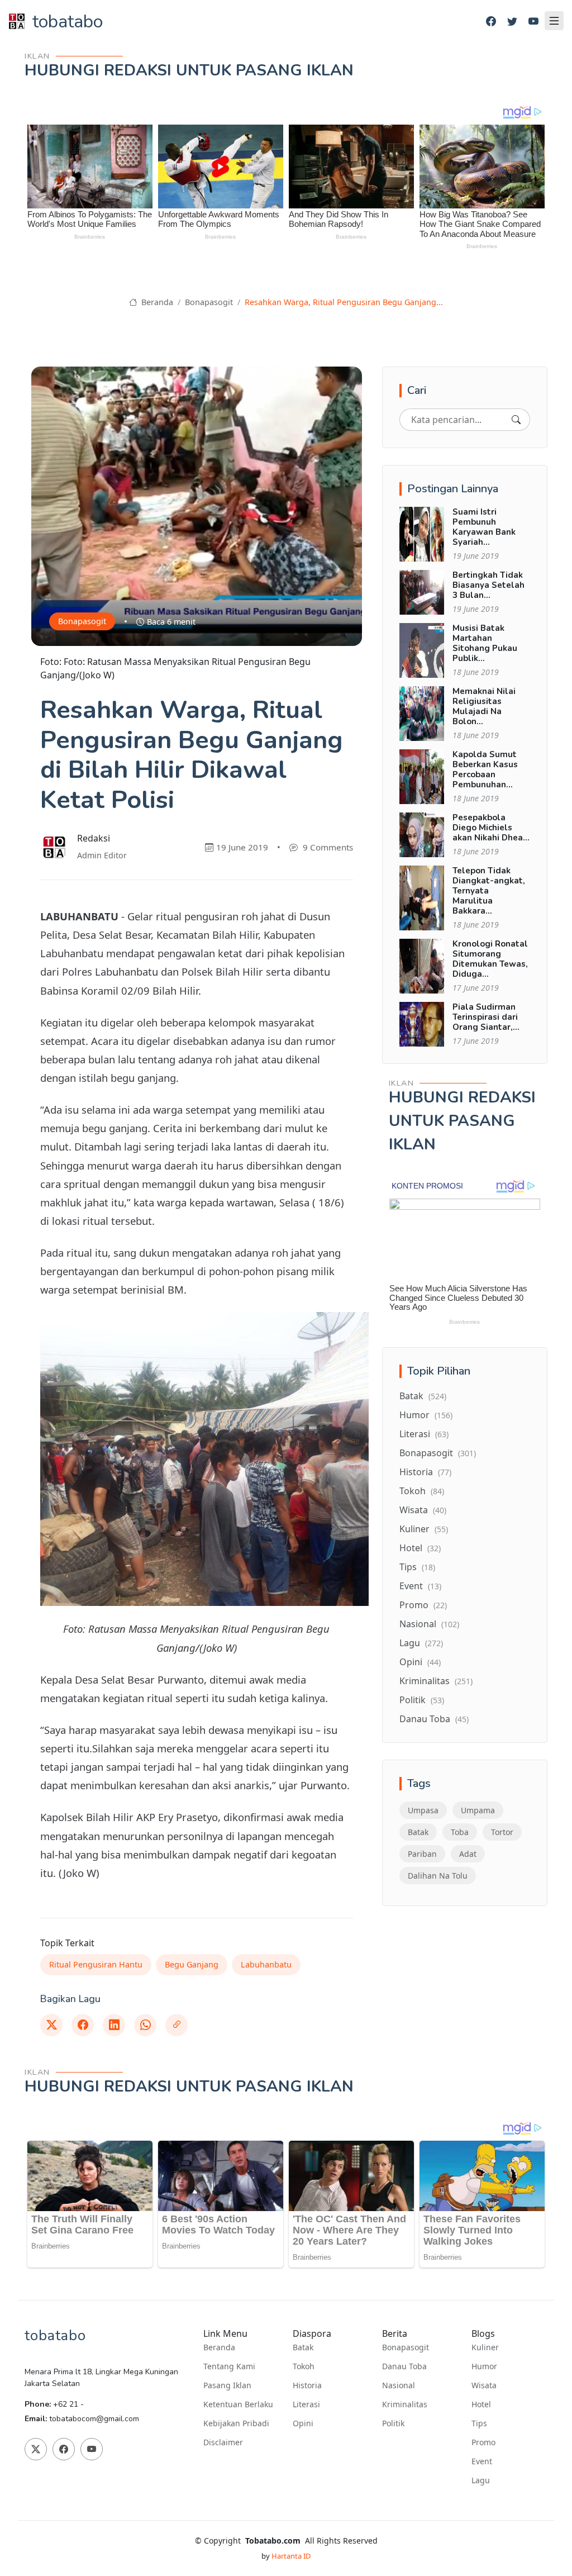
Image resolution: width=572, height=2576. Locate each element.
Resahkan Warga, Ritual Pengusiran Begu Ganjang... (344, 302)
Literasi (424, 1434)
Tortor (502, 1832)
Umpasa (423, 1810)
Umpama (478, 1810)
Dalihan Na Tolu (438, 1876)
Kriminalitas (436, 1681)
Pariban (422, 1854)
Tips (417, 1567)
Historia (425, 1472)
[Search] (516, 420)
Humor (426, 1415)
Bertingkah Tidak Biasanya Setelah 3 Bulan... (488, 585)
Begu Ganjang (192, 1964)
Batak (423, 1396)
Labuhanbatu (266, 1964)
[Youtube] (533, 22)
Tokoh (422, 1491)
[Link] (177, 2025)
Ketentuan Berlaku (238, 2404)
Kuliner (424, 1529)
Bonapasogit (209, 302)
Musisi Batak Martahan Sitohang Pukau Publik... (485, 643)
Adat (468, 1854)
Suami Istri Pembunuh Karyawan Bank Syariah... (484, 527)
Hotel (420, 1548)
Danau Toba (434, 1719)
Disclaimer (223, 2442)
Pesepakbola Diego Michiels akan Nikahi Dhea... (491, 828)
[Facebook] (491, 22)
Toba (460, 1832)
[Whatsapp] (145, 2025)
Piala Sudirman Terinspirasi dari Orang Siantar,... (486, 1017)
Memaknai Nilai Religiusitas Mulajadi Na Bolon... (484, 706)
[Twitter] (512, 22)
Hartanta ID (291, 2556)
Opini (420, 1662)
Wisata (423, 1510)
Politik (422, 1700)
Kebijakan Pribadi (236, 2423)
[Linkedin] (114, 2025)
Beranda (156, 302)
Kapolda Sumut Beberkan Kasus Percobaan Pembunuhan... (485, 769)
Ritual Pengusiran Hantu (96, 1964)
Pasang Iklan (227, 2385)
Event (420, 1586)
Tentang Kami (229, 2366)
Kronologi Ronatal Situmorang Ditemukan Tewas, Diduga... (490, 959)
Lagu (421, 1643)
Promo (423, 1605)
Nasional (429, 1624)
